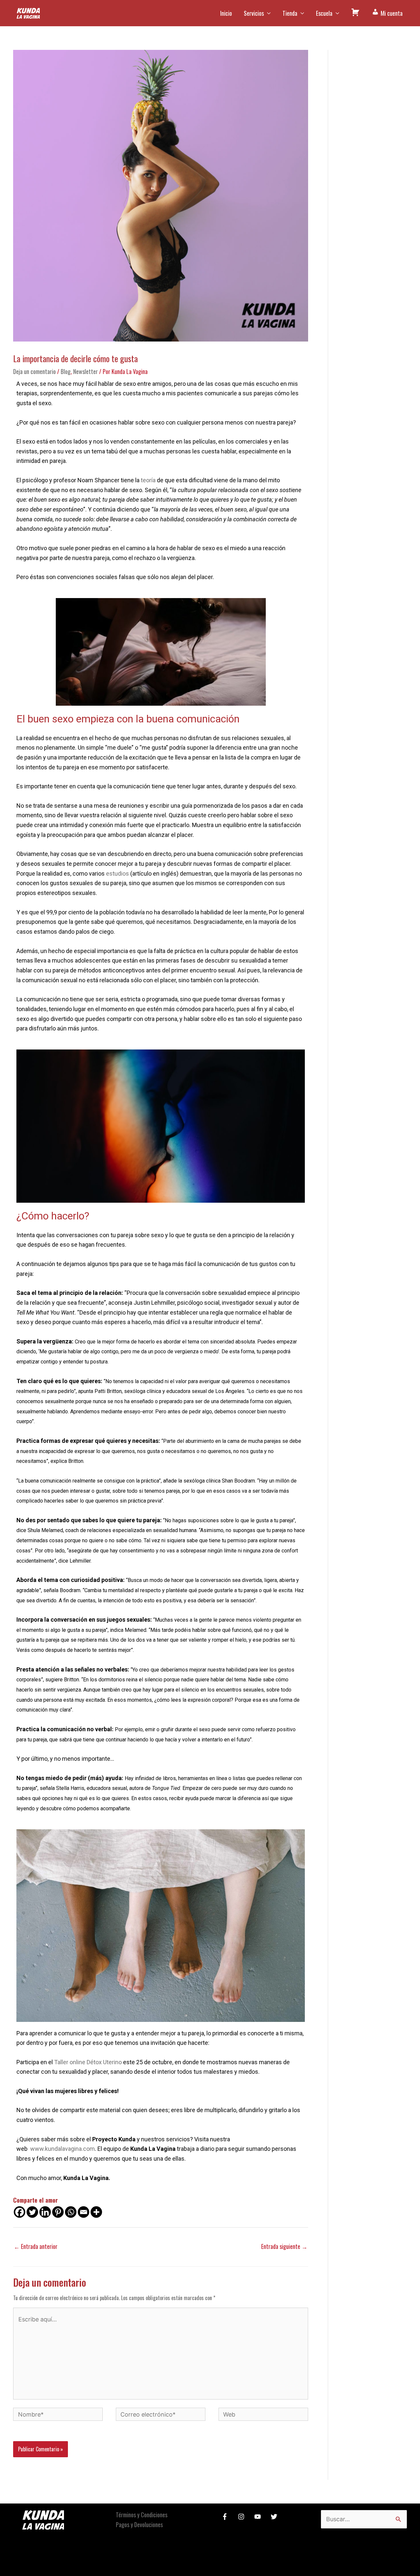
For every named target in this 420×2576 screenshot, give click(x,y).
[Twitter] (32, 2212)
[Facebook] (20, 2212)
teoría (148, 480)
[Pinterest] (58, 2212)
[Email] (84, 2212)
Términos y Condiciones (142, 2515)
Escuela (324, 13)
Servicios (254, 13)
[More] (96, 2212)
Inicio (226, 13)
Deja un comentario (34, 371)
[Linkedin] (45, 2212)
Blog (66, 371)
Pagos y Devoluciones (139, 2524)
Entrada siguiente (284, 2246)
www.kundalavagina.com (63, 2149)
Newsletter (85, 371)
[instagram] (242, 2517)
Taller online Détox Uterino (88, 2062)
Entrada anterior (36, 2246)
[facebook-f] (226, 2517)
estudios (117, 873)
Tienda (290, 13)
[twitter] (275, 2517)
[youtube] (259, 2517)
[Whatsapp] (71, 2212)
